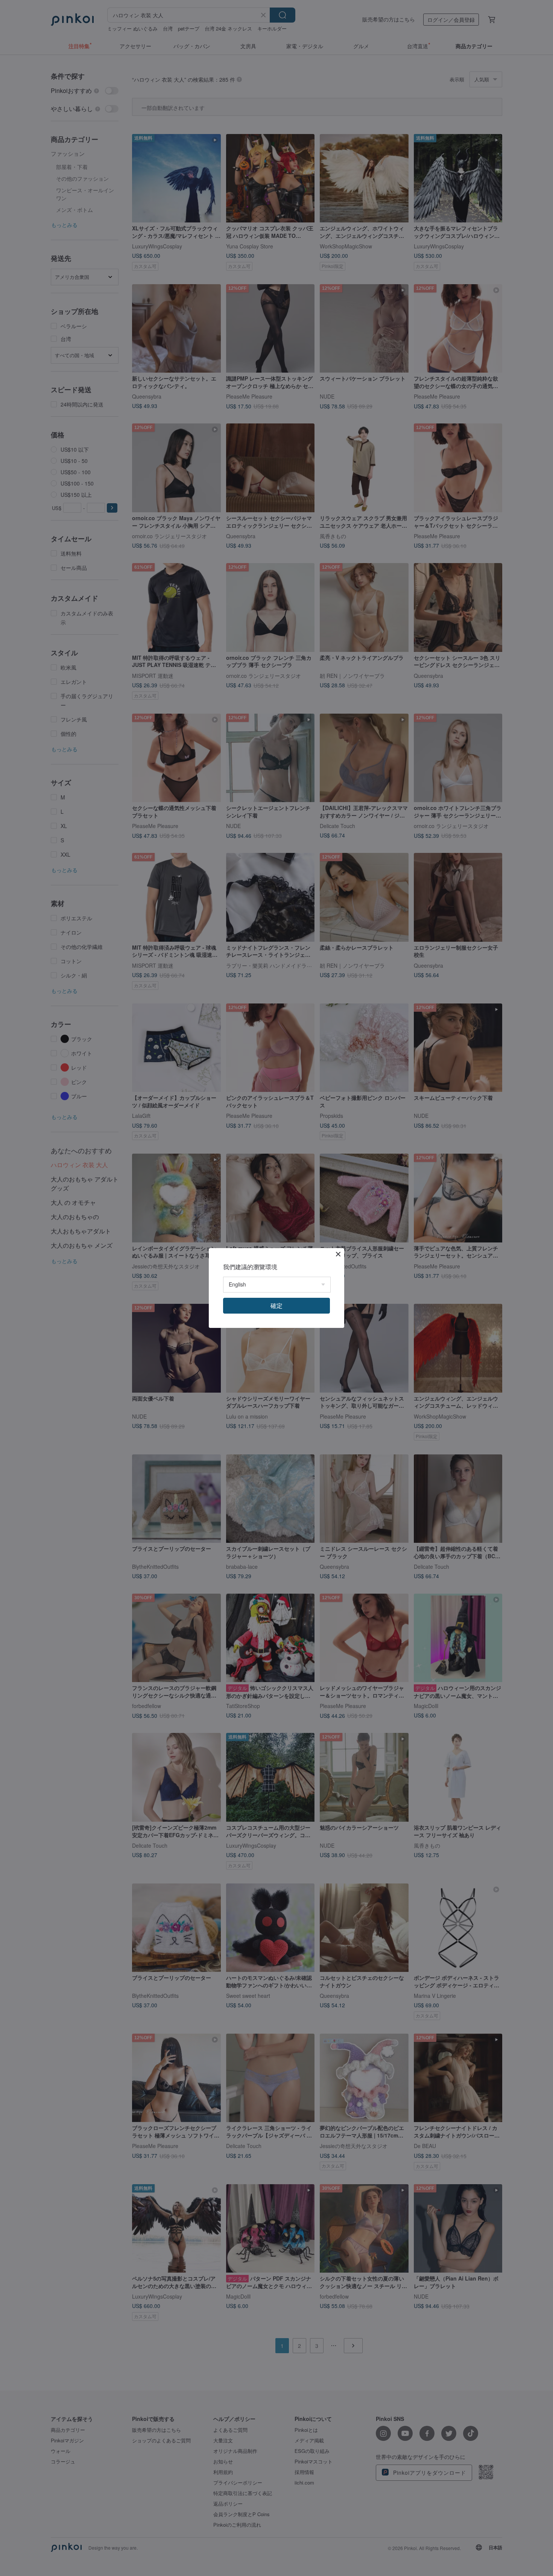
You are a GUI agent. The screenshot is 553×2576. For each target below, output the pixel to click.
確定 (276, 1306)
